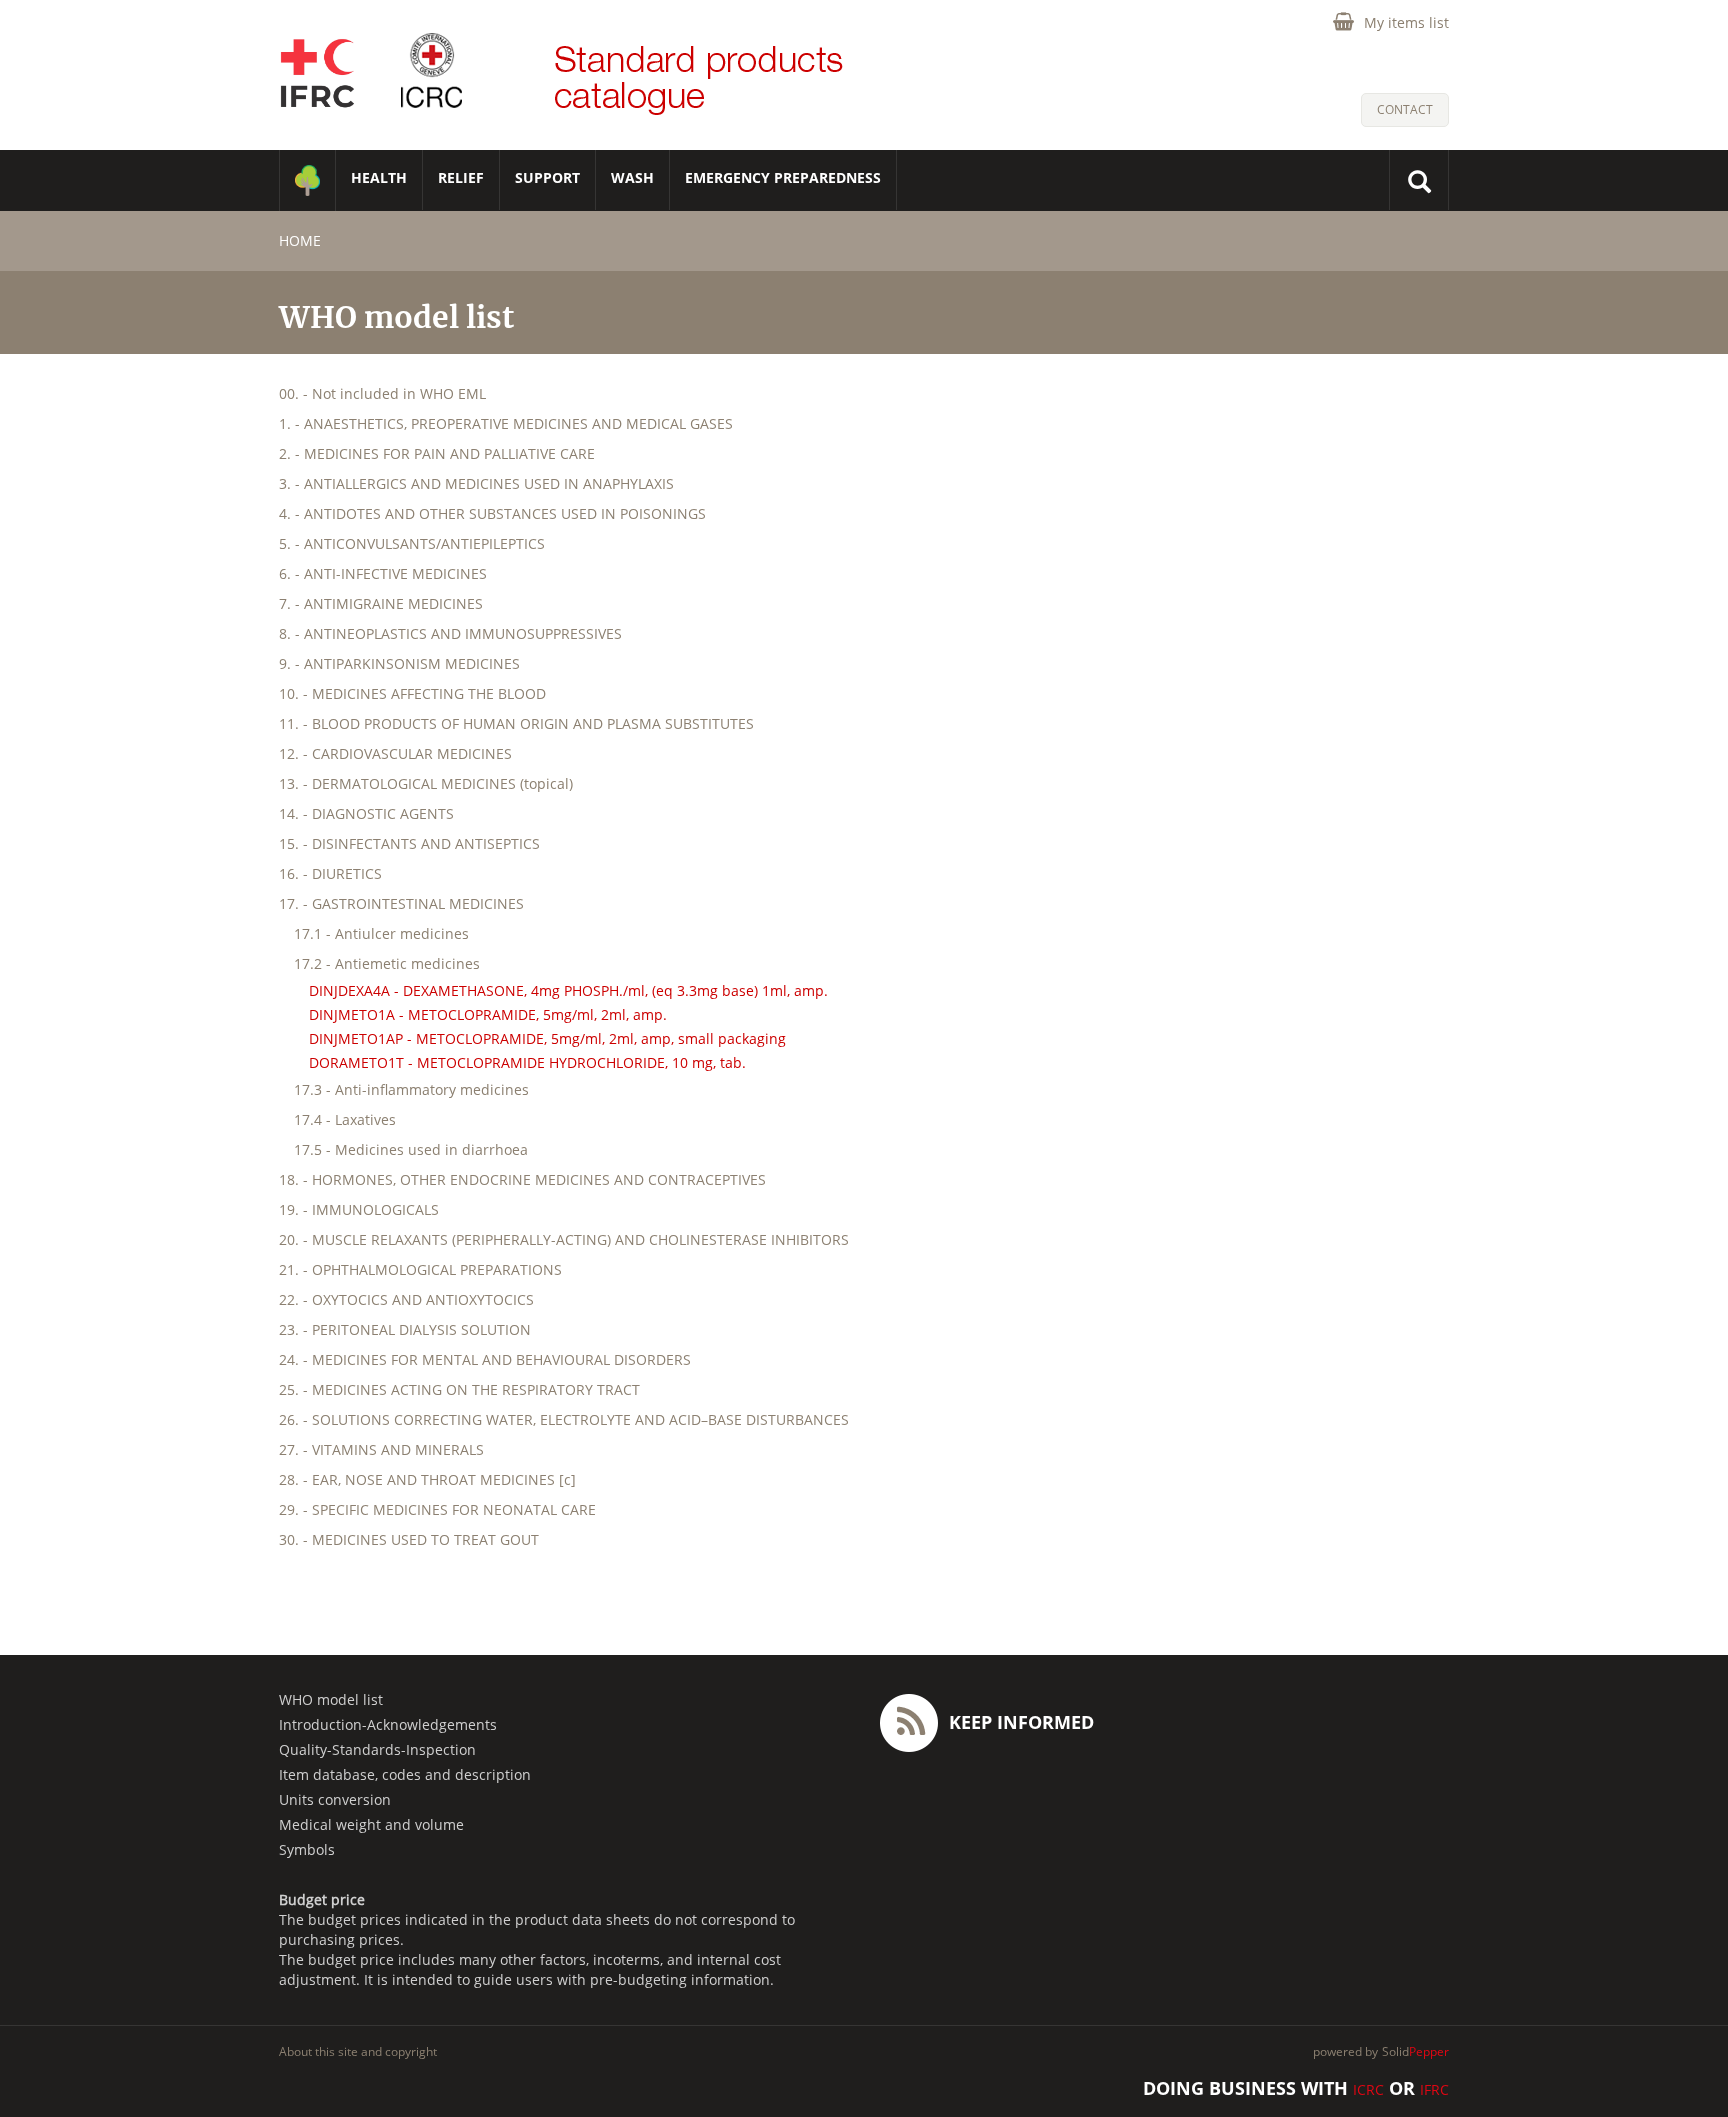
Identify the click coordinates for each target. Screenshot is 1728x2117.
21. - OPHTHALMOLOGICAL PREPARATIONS (420, 1269)
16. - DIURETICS (330, 873)
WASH (632, 177)
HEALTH (379, 177)
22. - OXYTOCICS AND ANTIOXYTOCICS (406, 1299)
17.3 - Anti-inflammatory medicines (411, 1089)
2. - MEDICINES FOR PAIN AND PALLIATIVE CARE (437, 453)
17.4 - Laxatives (345, 1119)
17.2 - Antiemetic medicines (387, 963)
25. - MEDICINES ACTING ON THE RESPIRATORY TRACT (459, 1389)
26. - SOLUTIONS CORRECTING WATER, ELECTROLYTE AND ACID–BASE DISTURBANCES (564, 1419)
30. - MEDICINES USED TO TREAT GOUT (409, 1539)
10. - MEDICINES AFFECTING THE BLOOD (412, 693)
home (300, 240)
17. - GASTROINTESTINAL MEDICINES (401, 903)
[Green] (307, 180)
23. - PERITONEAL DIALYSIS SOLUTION (405, 1329)
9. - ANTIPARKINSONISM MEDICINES (399, 663)
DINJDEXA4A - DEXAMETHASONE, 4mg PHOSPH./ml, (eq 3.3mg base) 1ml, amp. (568, 990)
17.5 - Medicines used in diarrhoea (411, 1149)
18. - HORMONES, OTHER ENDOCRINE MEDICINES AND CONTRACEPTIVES (522, 1179)
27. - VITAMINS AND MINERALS (381, 1449)
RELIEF (461, 177)
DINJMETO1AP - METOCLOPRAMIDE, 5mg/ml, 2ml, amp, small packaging (547, 1038)
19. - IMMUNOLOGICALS (359, 1209)
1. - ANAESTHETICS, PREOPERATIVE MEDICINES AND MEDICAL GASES (506, 423)
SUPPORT (547, 177)
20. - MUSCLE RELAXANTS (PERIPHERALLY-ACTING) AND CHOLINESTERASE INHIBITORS (564, 1239)
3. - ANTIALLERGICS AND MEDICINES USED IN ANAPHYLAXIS (476, 483)
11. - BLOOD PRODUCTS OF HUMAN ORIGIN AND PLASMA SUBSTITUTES (516, 723)
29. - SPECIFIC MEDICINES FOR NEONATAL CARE (437, 1509)
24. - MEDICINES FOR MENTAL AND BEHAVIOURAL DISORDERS (485, 1359)
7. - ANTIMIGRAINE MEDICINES (381, 603)
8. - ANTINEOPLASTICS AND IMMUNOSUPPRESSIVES (450, 633)
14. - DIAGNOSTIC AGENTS (366, 813)
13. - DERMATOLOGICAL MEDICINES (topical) (426, 783)
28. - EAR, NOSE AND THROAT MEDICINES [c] (427, 1479)
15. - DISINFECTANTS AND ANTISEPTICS (409, 843)
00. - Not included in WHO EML (382, 393)
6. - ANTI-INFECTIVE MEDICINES (383, 573)
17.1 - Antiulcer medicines (381, 933)
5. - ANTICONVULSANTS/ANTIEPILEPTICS (412, 543)
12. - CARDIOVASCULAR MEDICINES (395, 753)
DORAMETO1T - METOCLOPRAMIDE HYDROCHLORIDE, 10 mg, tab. (527, 1062)
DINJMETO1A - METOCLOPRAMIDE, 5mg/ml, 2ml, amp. (488, 1014)
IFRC (1434, 2089)
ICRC (1368, 2089)
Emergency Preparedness (783, 177)
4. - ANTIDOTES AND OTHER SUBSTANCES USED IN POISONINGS (492, 513)
